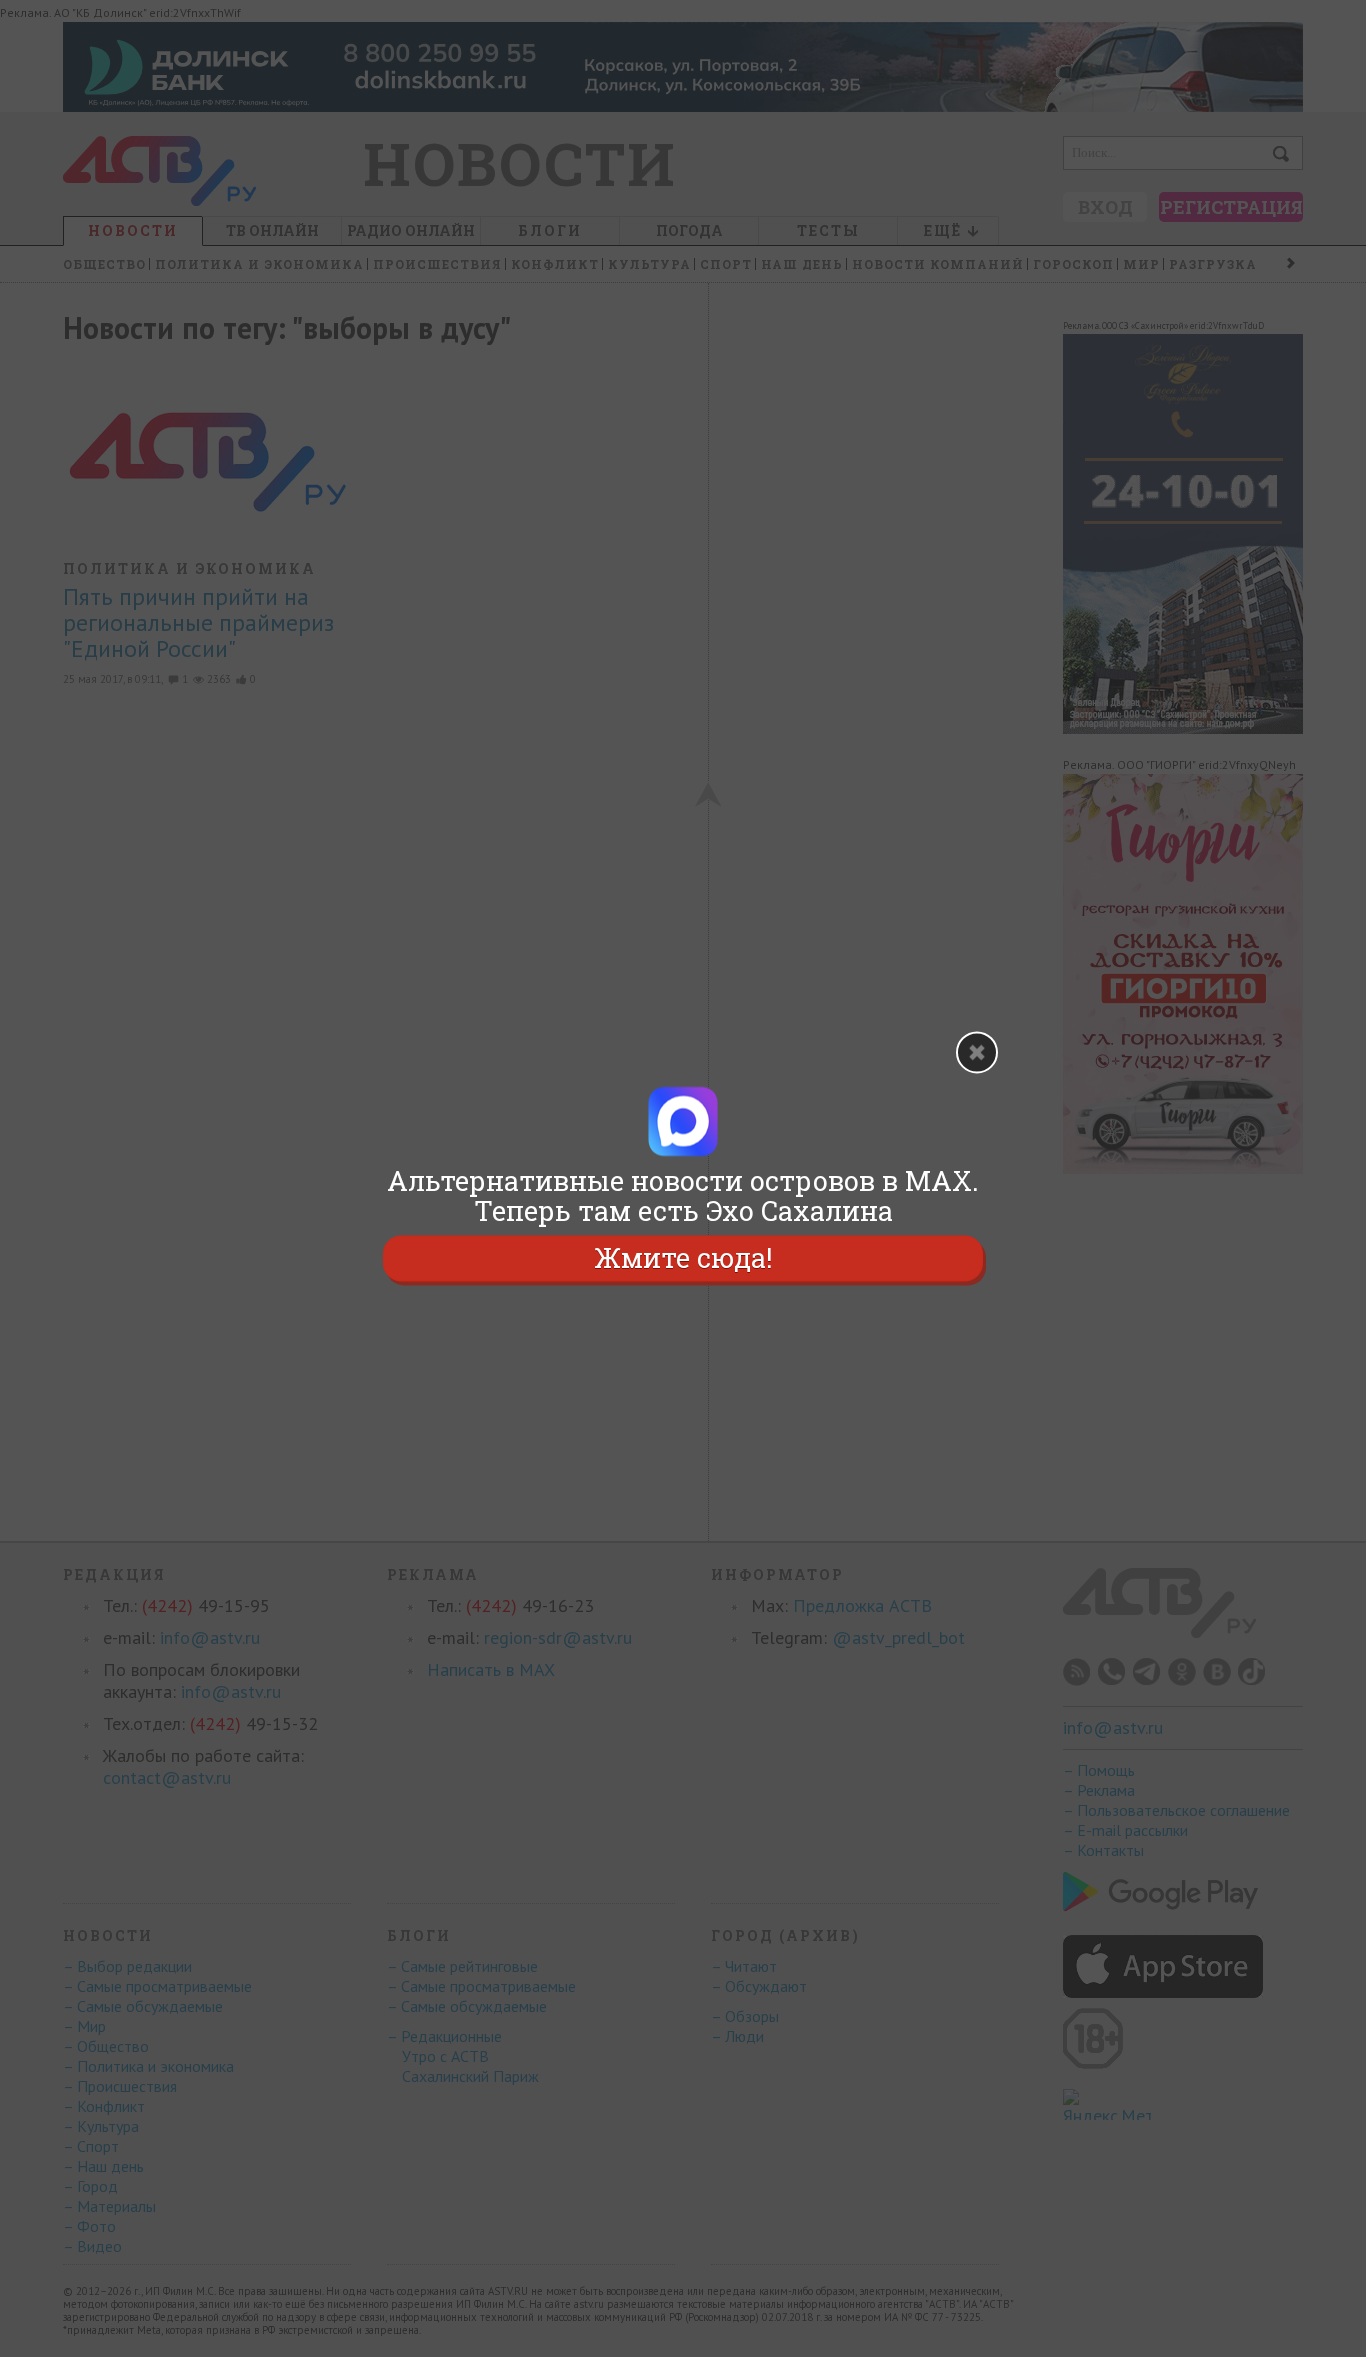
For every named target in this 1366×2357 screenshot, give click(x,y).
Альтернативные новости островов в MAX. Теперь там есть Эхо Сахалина (683, 1196)
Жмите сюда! (683, 1257)
